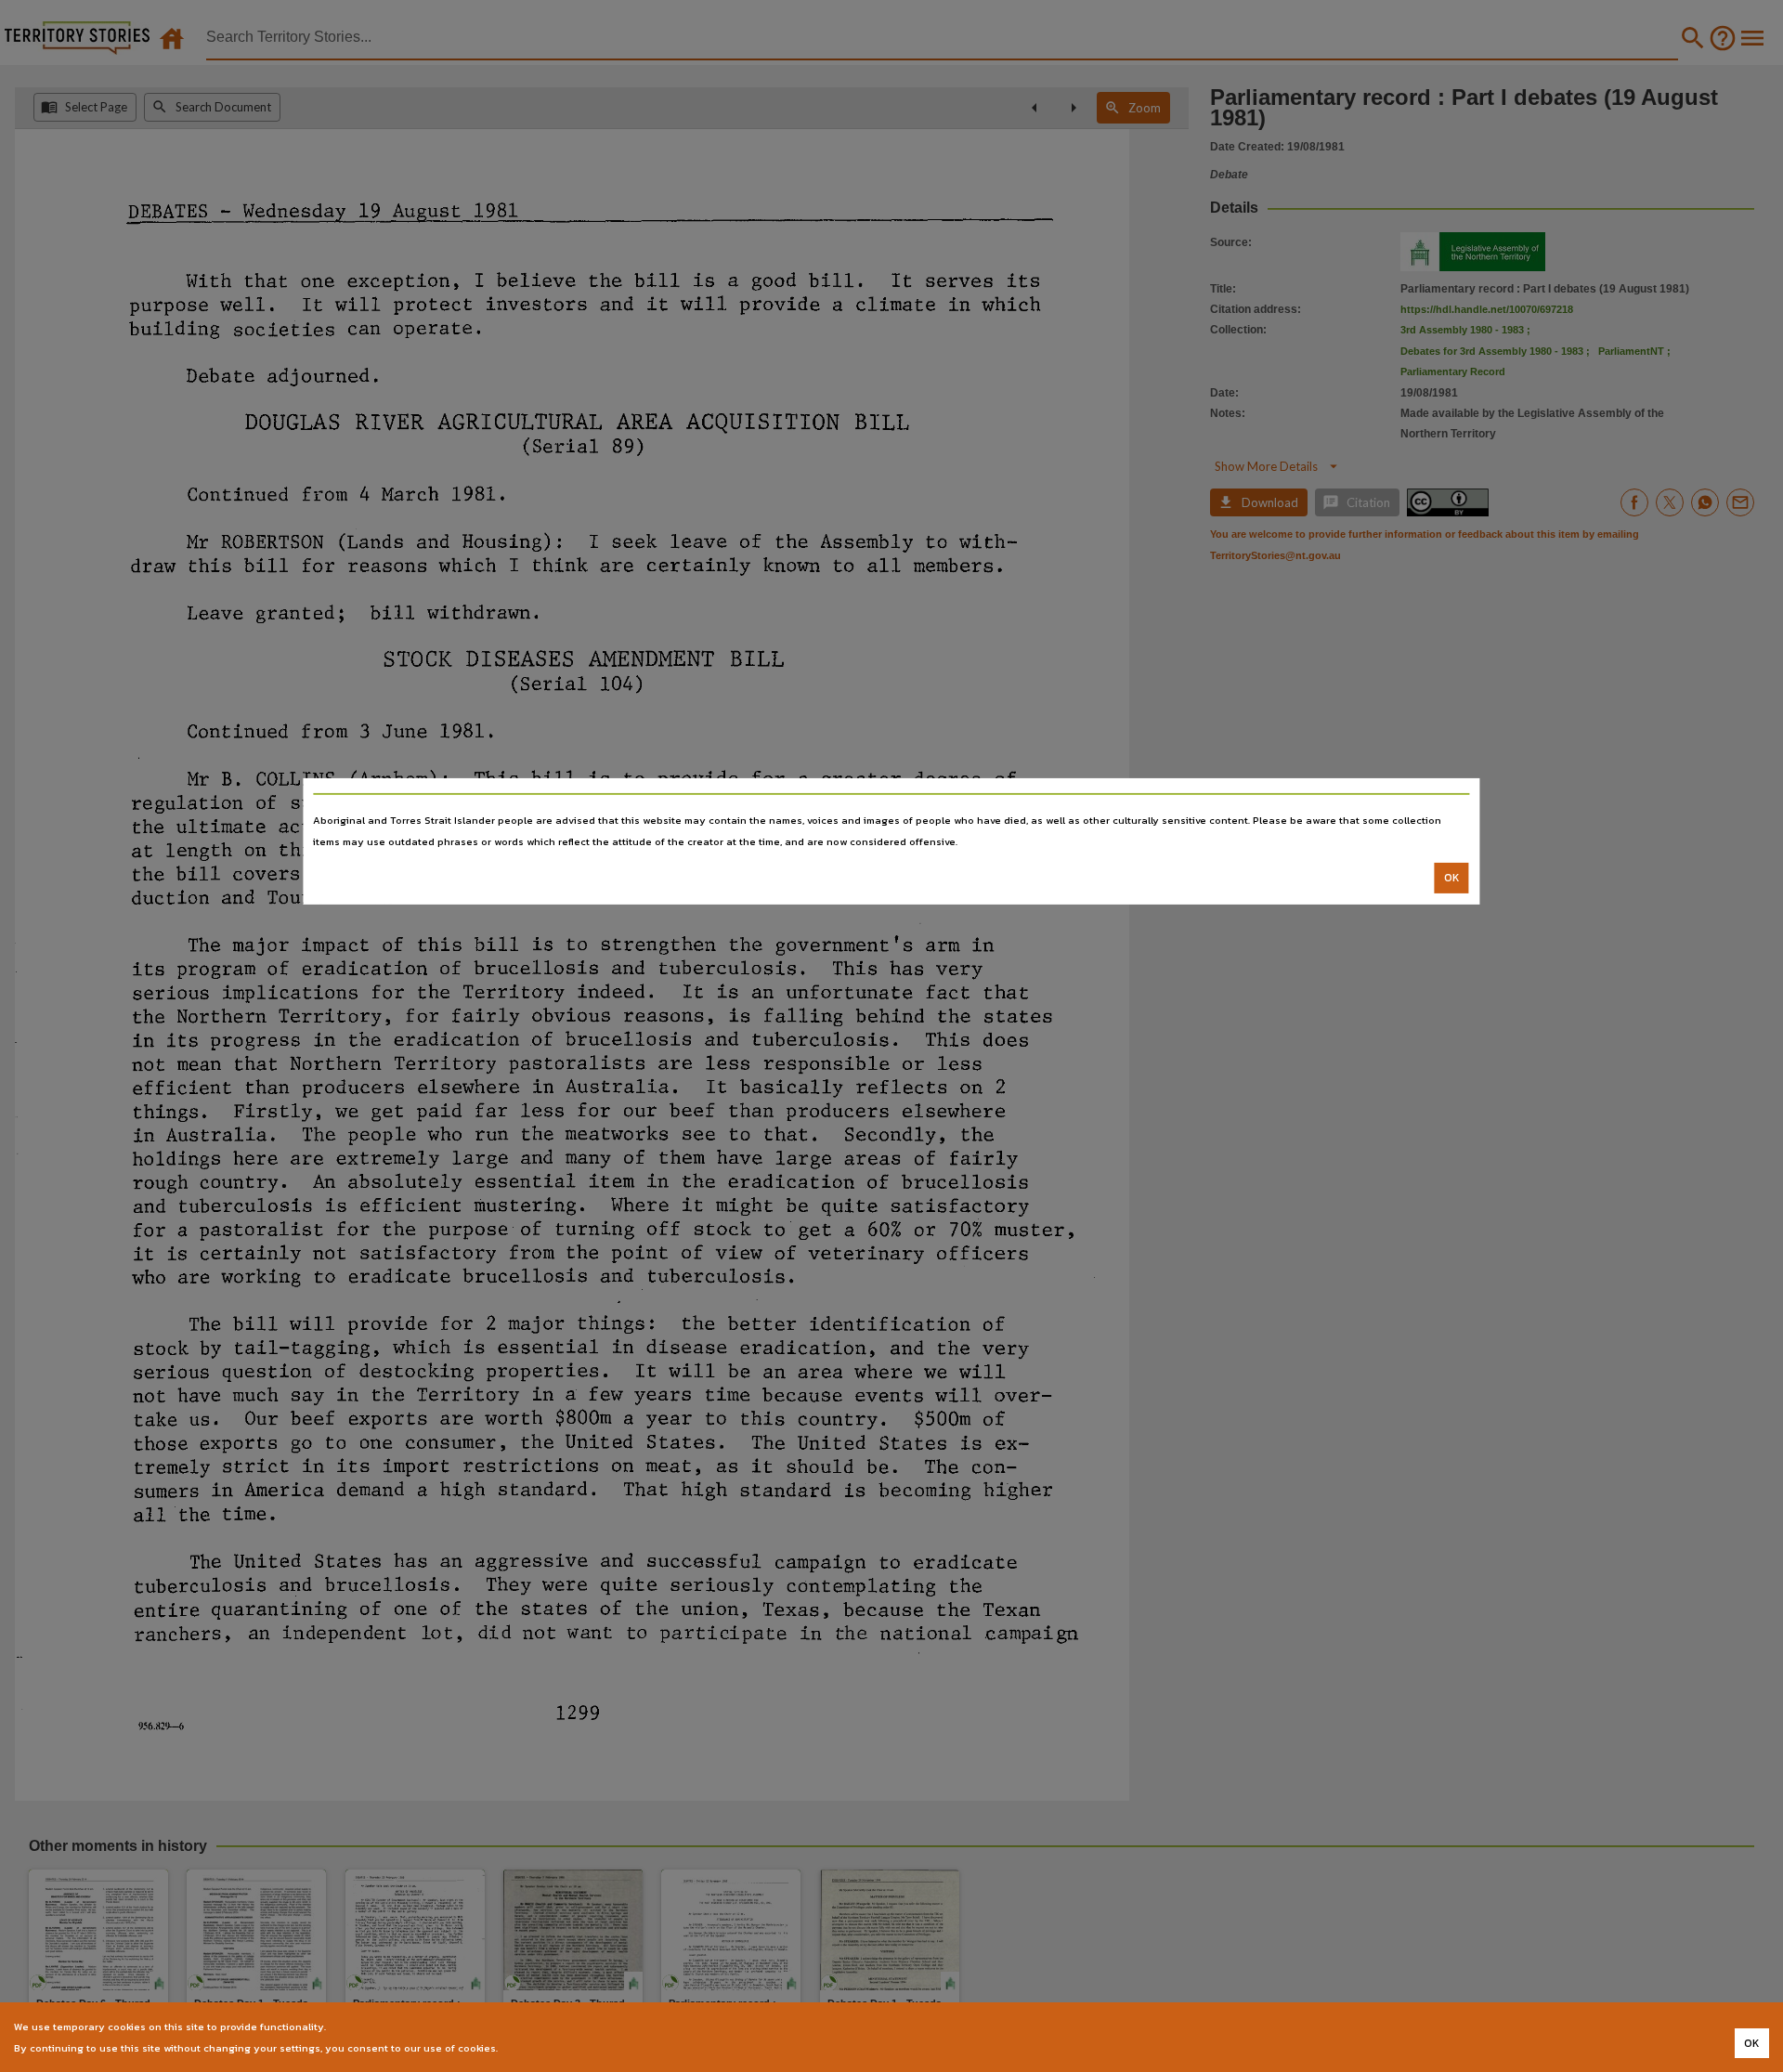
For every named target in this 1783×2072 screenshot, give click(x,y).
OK (1452, 878)
